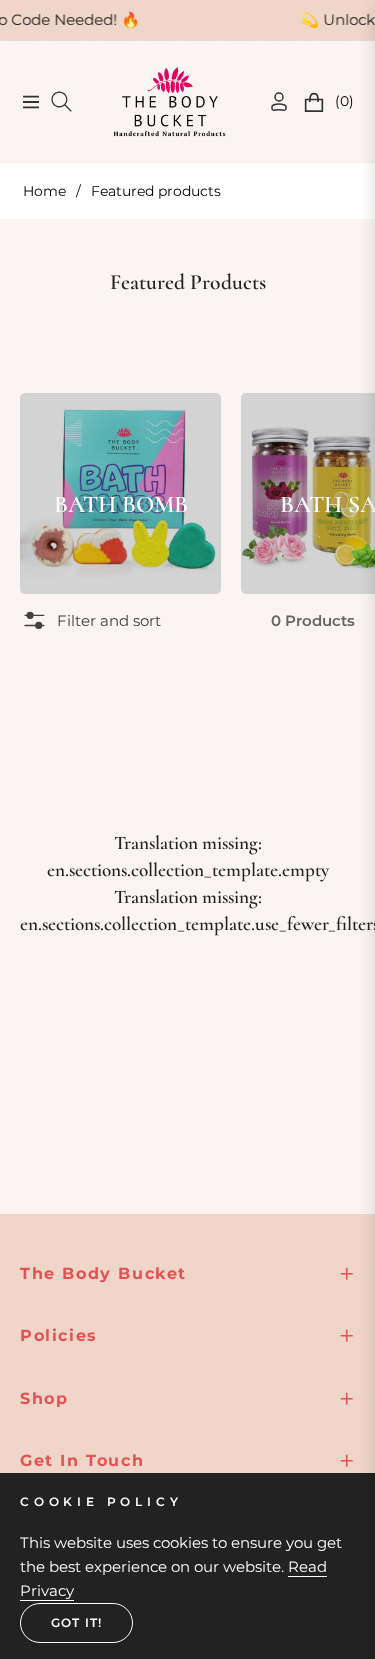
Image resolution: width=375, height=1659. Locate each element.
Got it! (76, 1622)
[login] (271, 101)
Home (44, 191)
